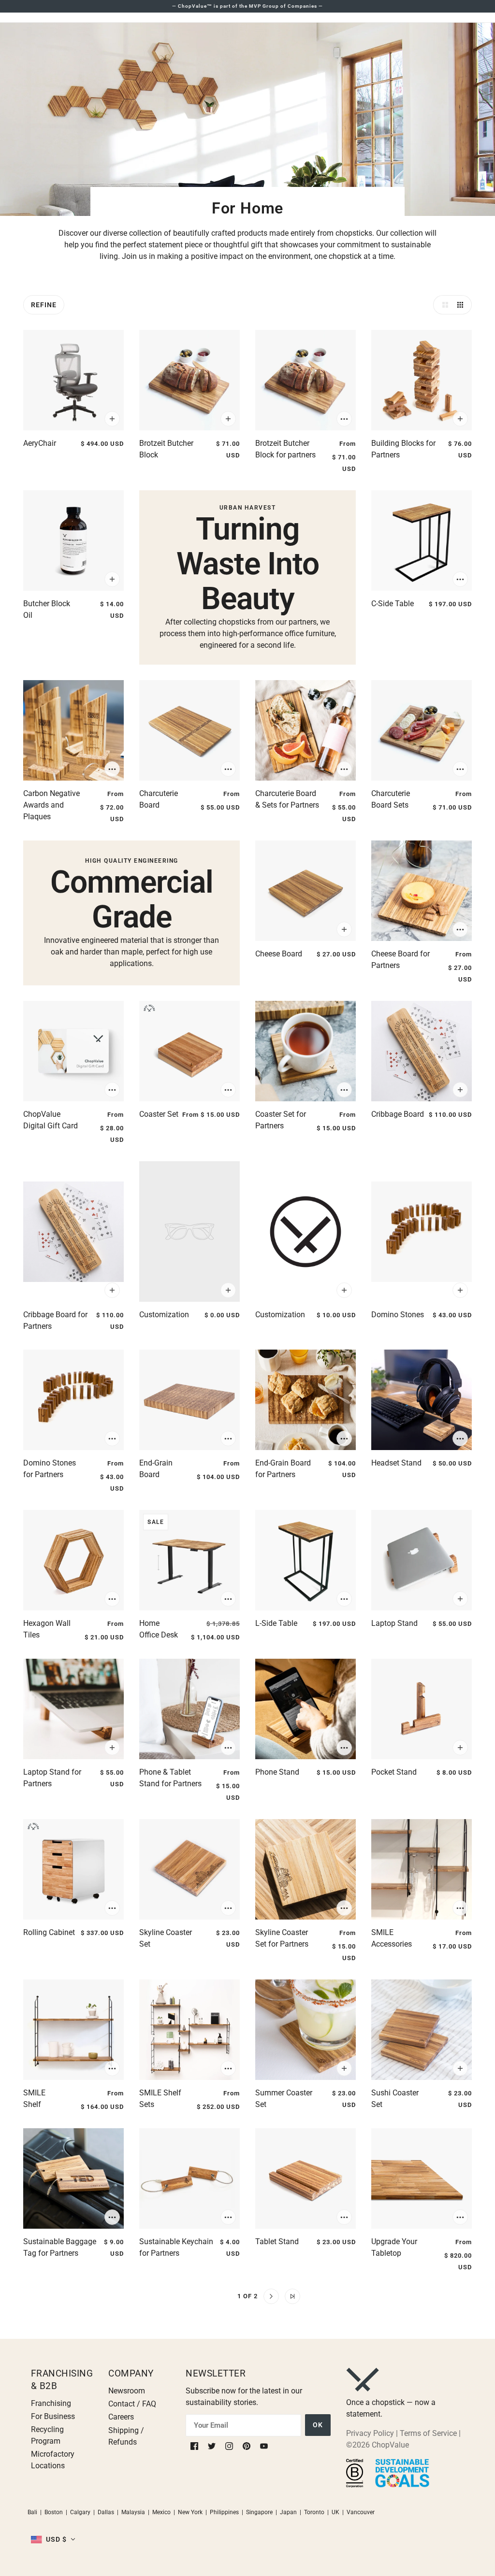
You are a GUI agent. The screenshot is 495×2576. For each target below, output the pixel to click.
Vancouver (361, 2512)
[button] (53, 2539)
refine (44, 305)
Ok (318, 2425)
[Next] (271, 2296)
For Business (53, 2416)
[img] (195, 2445)
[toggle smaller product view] (462, 305)
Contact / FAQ (132, 2404)
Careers (121, 2417)
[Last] (292, 2296)
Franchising (51, 2403)
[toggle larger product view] (443, 305)
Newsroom (127, 2391)
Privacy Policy (370, 2433)
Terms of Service (428, 2433)
